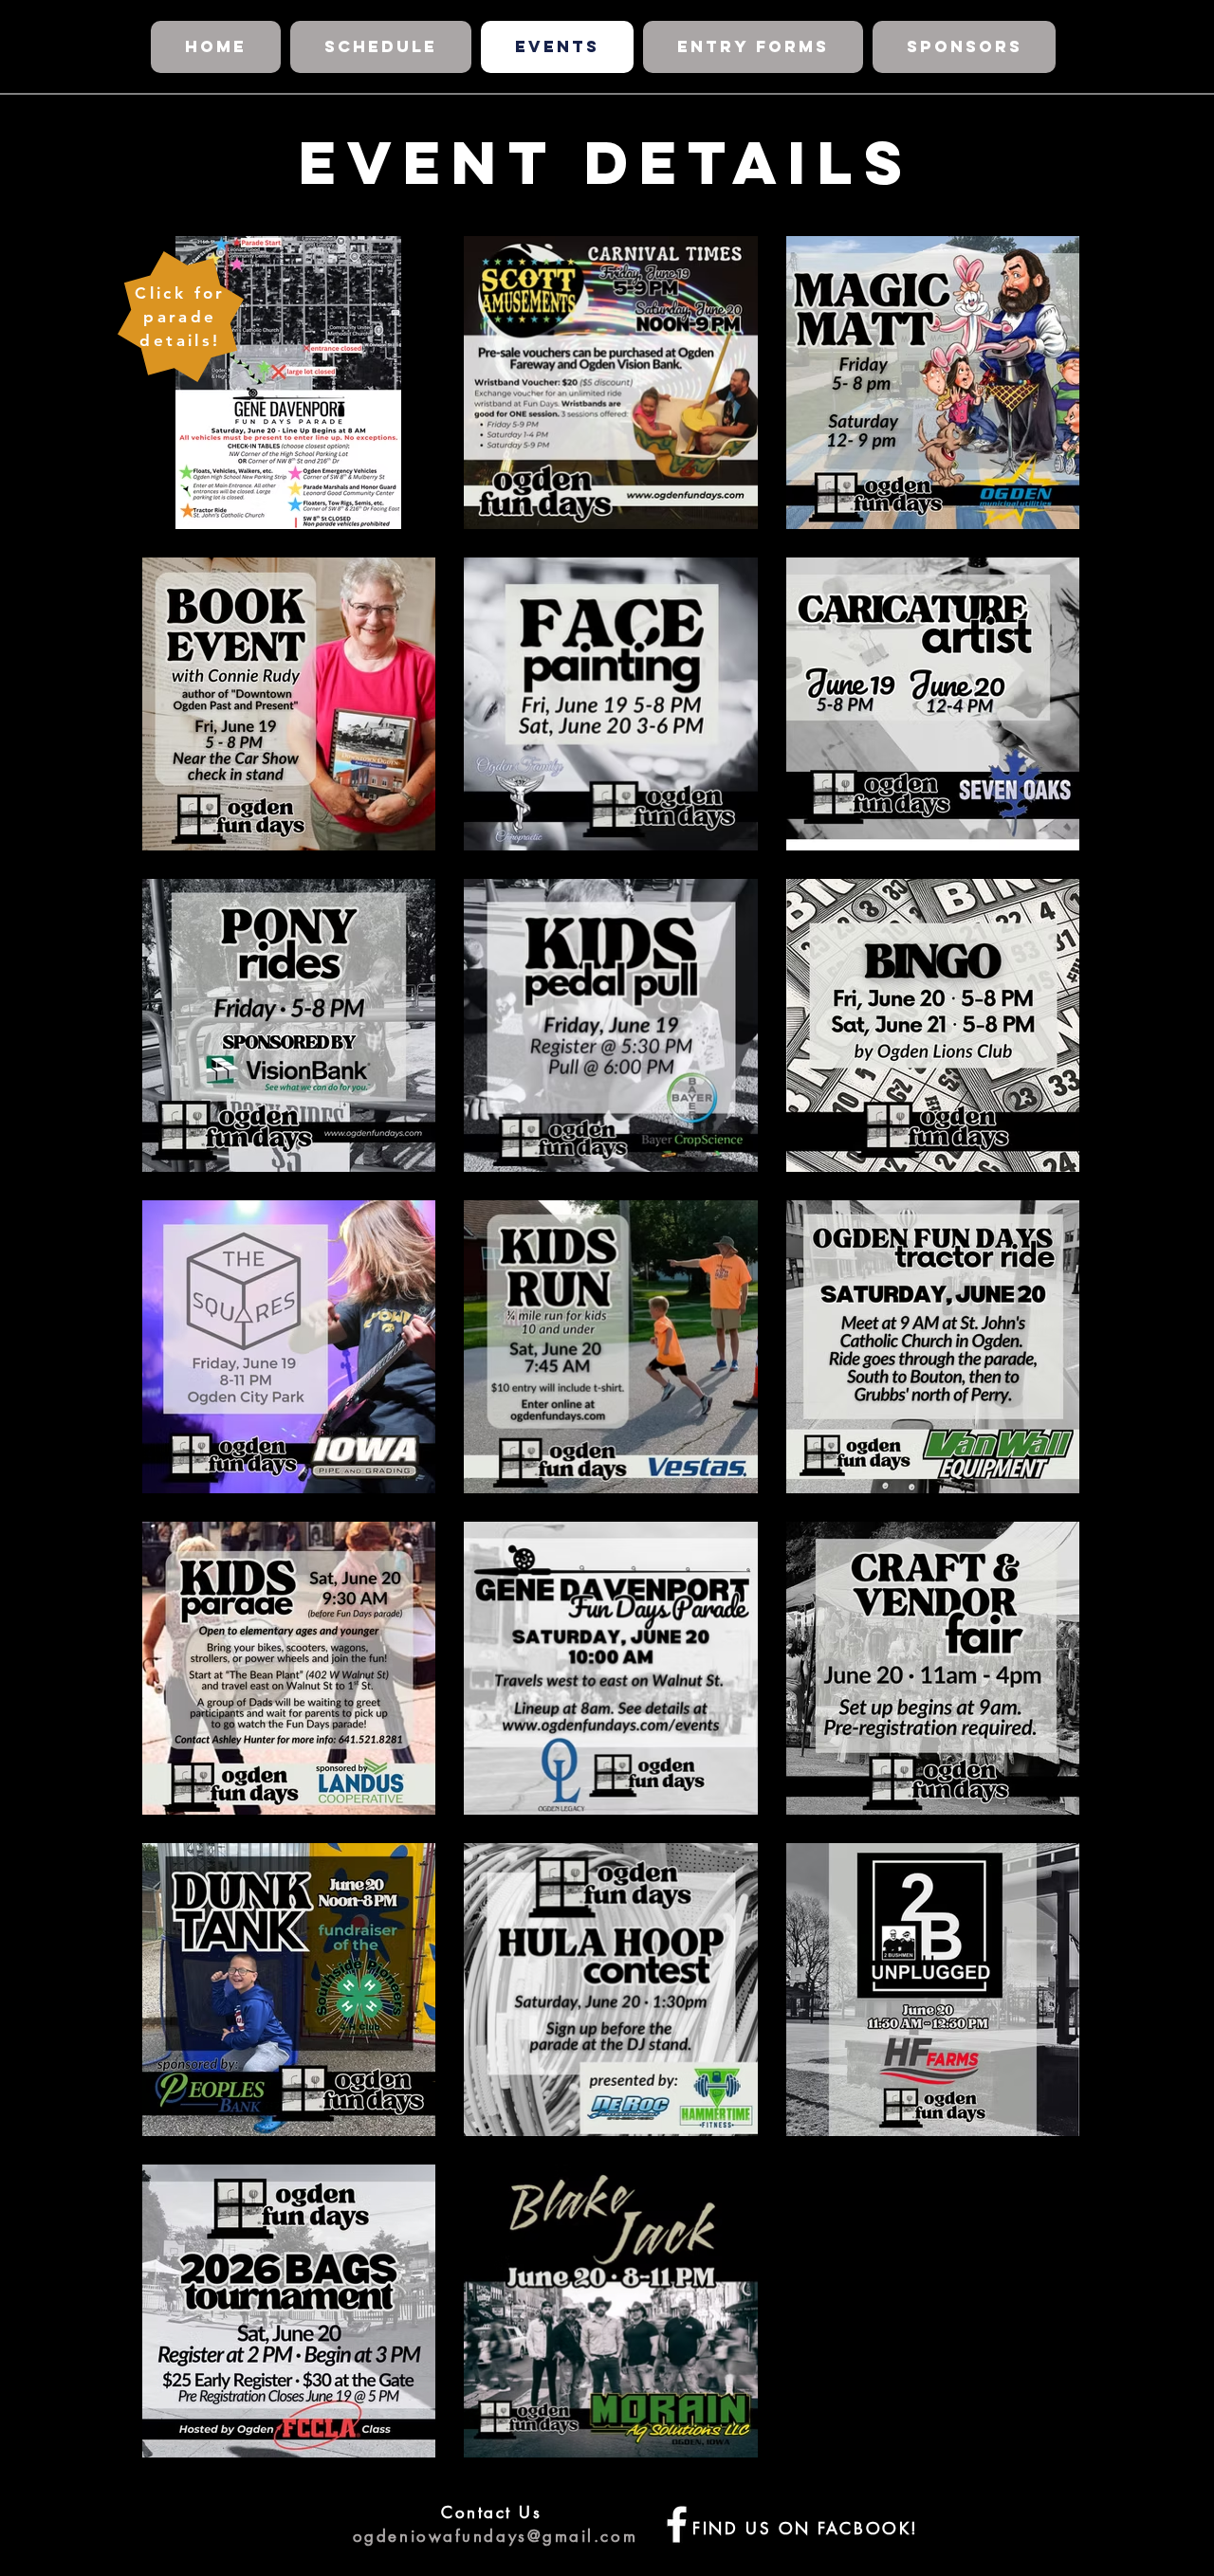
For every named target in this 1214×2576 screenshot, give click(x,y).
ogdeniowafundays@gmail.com (495, 2536)
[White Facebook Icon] (677, 2524)
